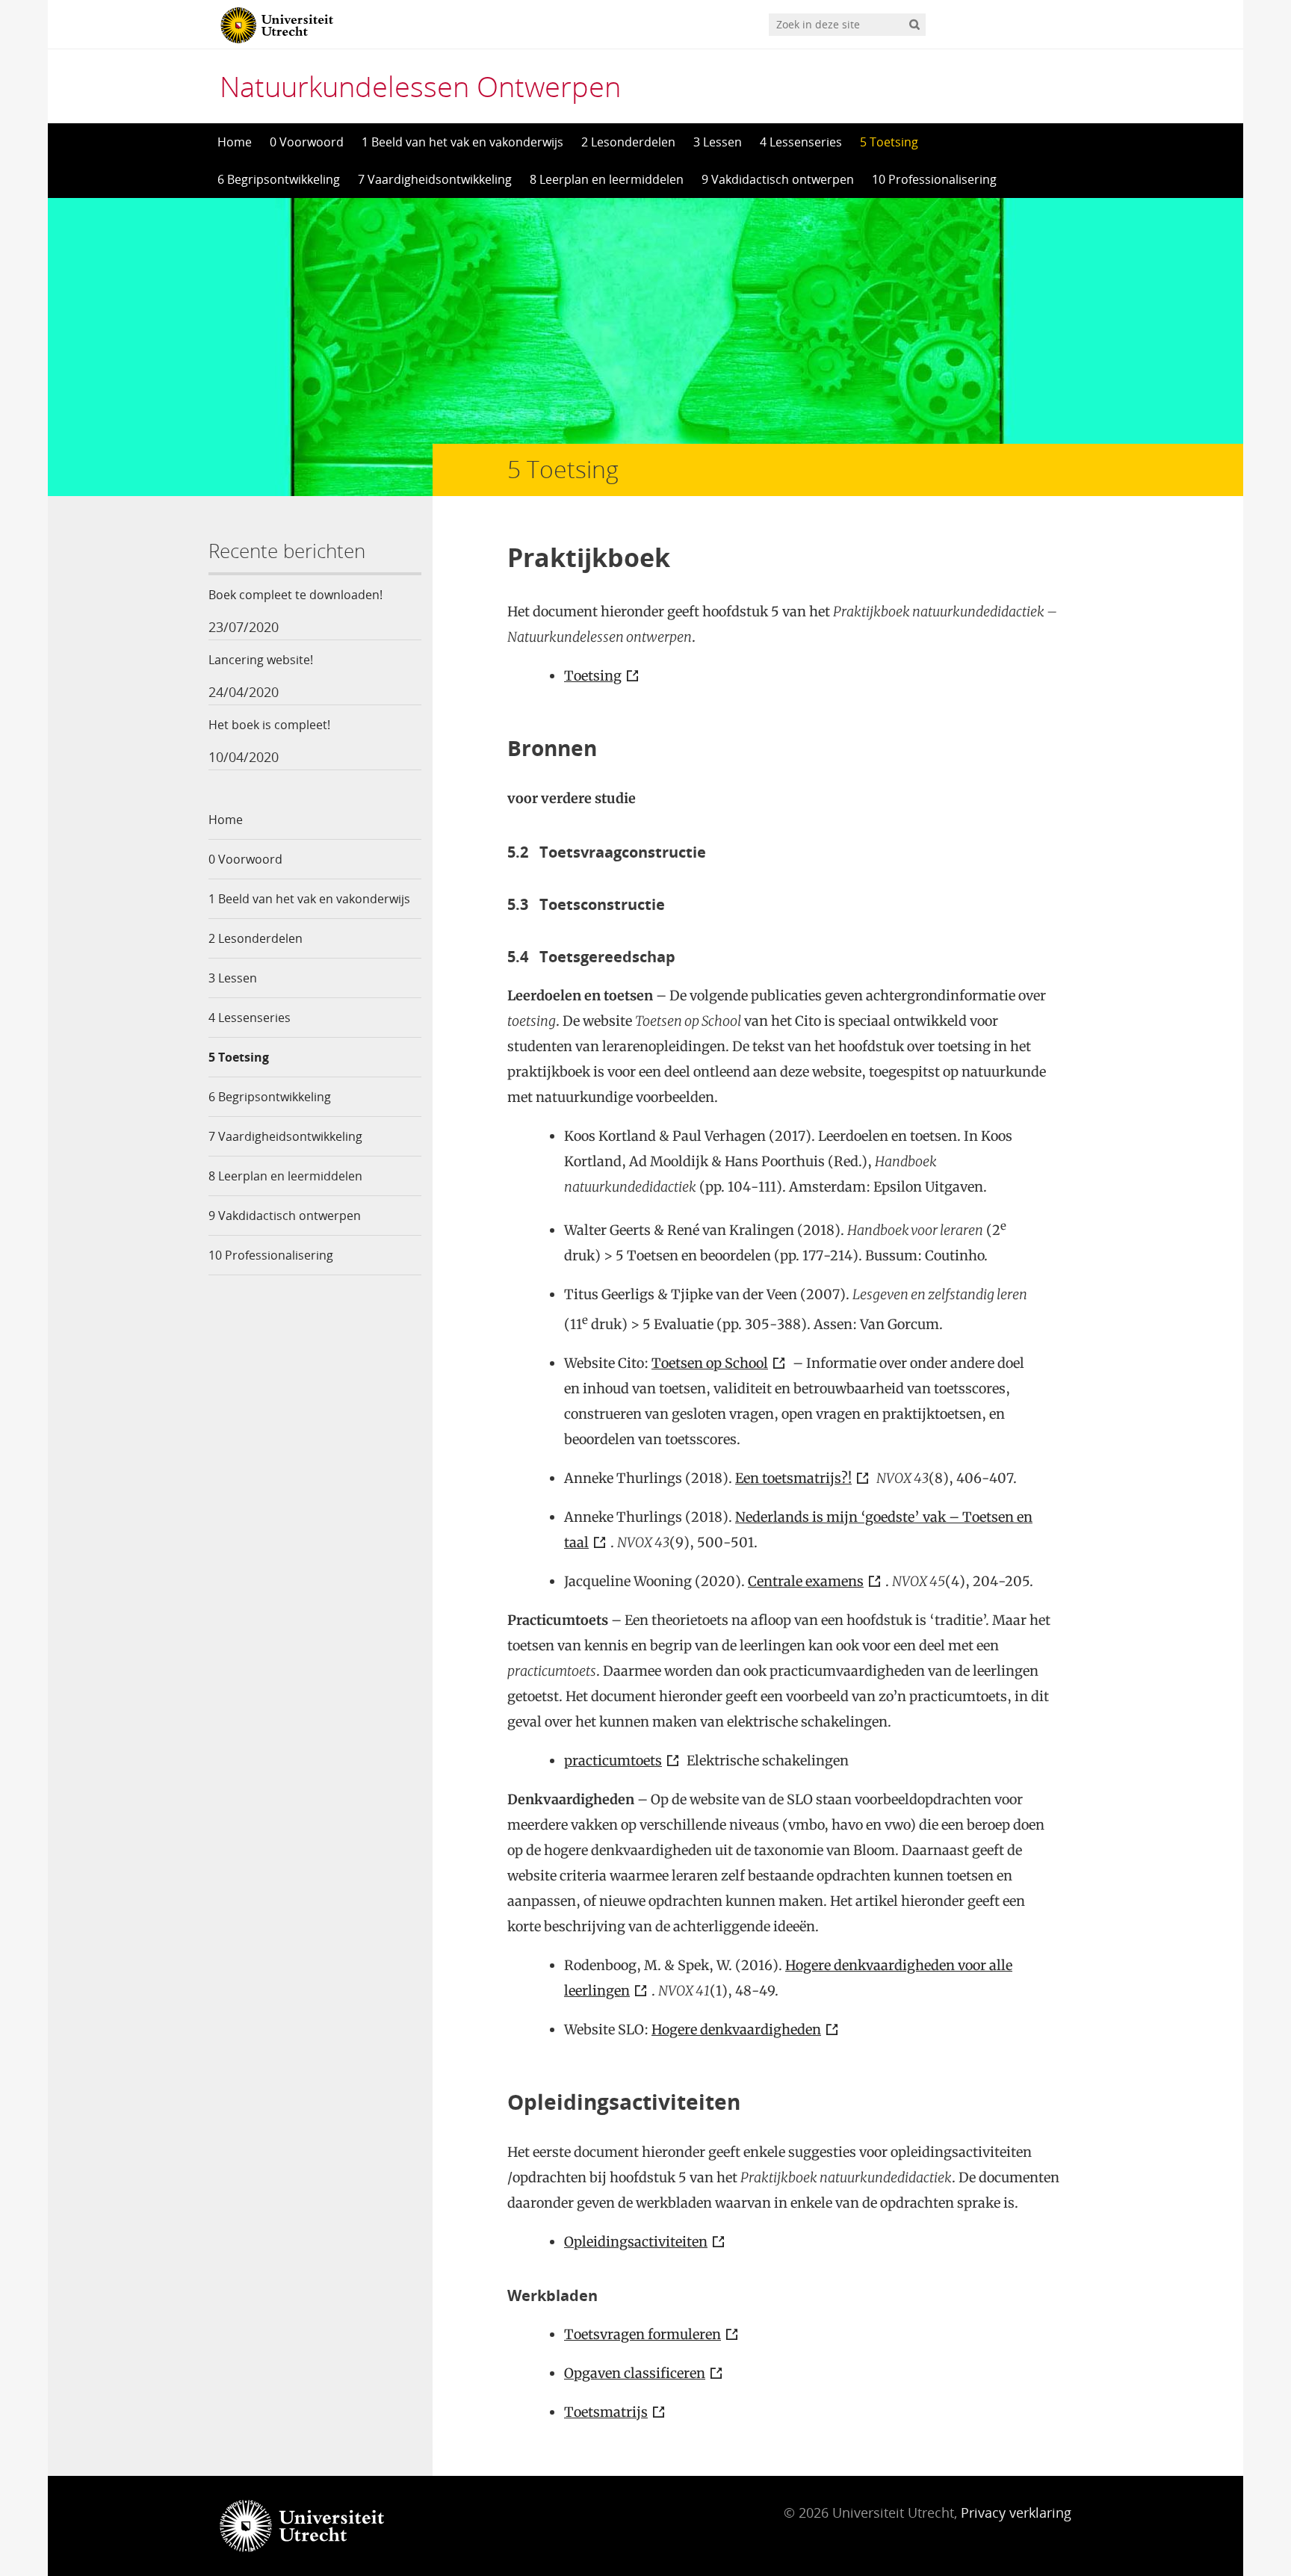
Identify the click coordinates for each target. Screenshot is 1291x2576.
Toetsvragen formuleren (643, 2334)
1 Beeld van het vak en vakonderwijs (462, 142)
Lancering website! (261, 660)
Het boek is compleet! (269, 725)
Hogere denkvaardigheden (736, 2029)
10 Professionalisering (934, 179)
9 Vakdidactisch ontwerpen (778, 179)
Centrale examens (806, 1581)
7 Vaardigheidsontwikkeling (435, 179)
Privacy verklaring (1016, 2512)
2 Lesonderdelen (628, 142)
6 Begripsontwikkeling (279, 179)
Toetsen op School (710, 1363)
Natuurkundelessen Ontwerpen (420, 86)
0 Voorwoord (307, 142)
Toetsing (593, 676)
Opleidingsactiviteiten (636, 2242)
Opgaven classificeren (635, 2373)
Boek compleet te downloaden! (295, 595)
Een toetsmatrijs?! (793, 1478)
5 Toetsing (889, 142)
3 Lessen (718, 142)
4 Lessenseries (801, 142)
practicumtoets (613, 1761)
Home (235, 142)
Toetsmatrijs (606, 2412)
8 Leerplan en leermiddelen (607, 179)
